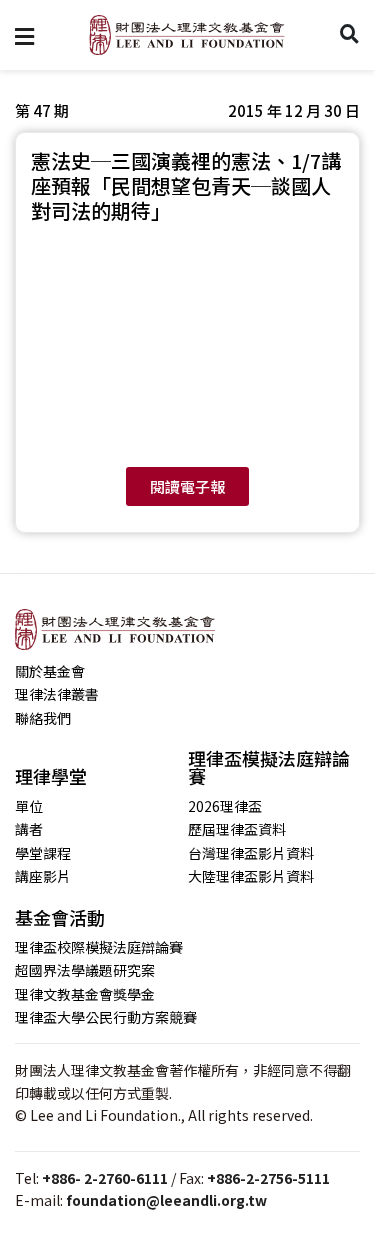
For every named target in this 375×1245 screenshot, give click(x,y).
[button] (294, 110)
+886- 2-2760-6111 (105, 1178)
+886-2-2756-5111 (268, 1178)
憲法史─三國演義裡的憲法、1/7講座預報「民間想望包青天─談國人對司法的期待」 (186, 185)
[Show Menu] (24, 35)
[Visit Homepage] (187, 35)
